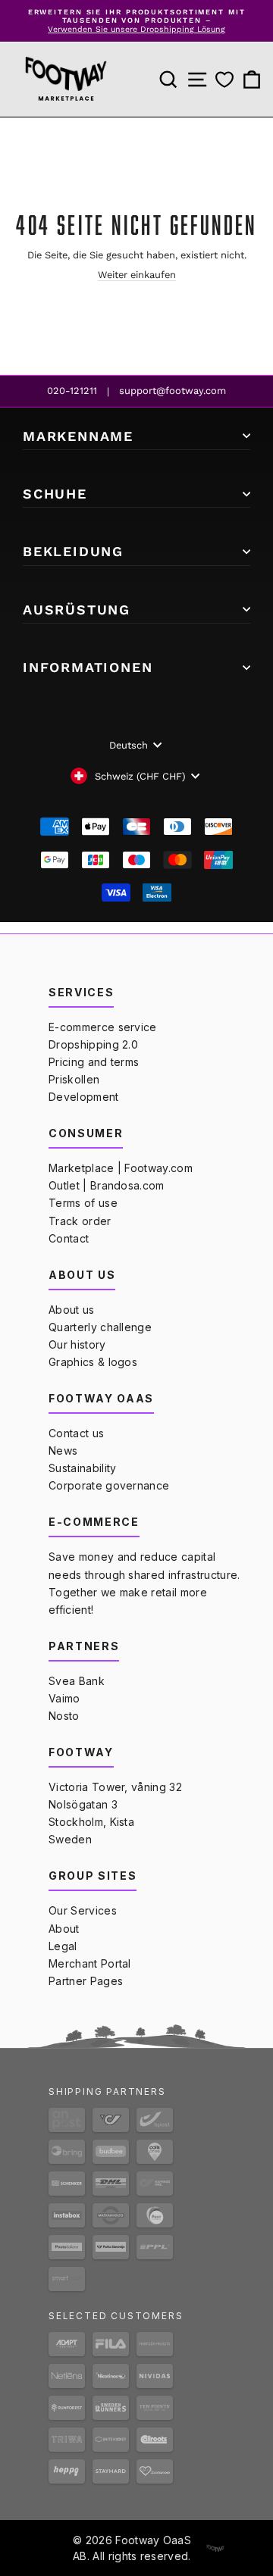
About (64, 1929)
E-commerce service (103, 1027)
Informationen (88, 667)
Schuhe (55, 494)
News (63, 1451)
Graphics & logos (93, 1362)
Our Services (83, 1910)
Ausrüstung (77, 610)
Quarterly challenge (100, 1327)
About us (72, 1310)
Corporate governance (109, 1485)
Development (84, 1097)
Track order (80, 1221)
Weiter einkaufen (137, 275)
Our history (77, 1344)
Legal (63, 1946)
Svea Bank (77, 1681)
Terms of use (83, 1203)
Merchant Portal (90, 1963)
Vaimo (64, 1698)
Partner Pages (86, 1981)
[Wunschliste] (224, 80)
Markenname (78, 436)
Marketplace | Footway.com (121, 1168)
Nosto (64, 1716)
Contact (69, 1238)
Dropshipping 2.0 (93, 1044)
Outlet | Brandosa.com (107, 1185)
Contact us (76, 1433)
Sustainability (82, 1468)
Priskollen (74, 1079)
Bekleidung (73, 551)
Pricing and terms (94, 1062)
